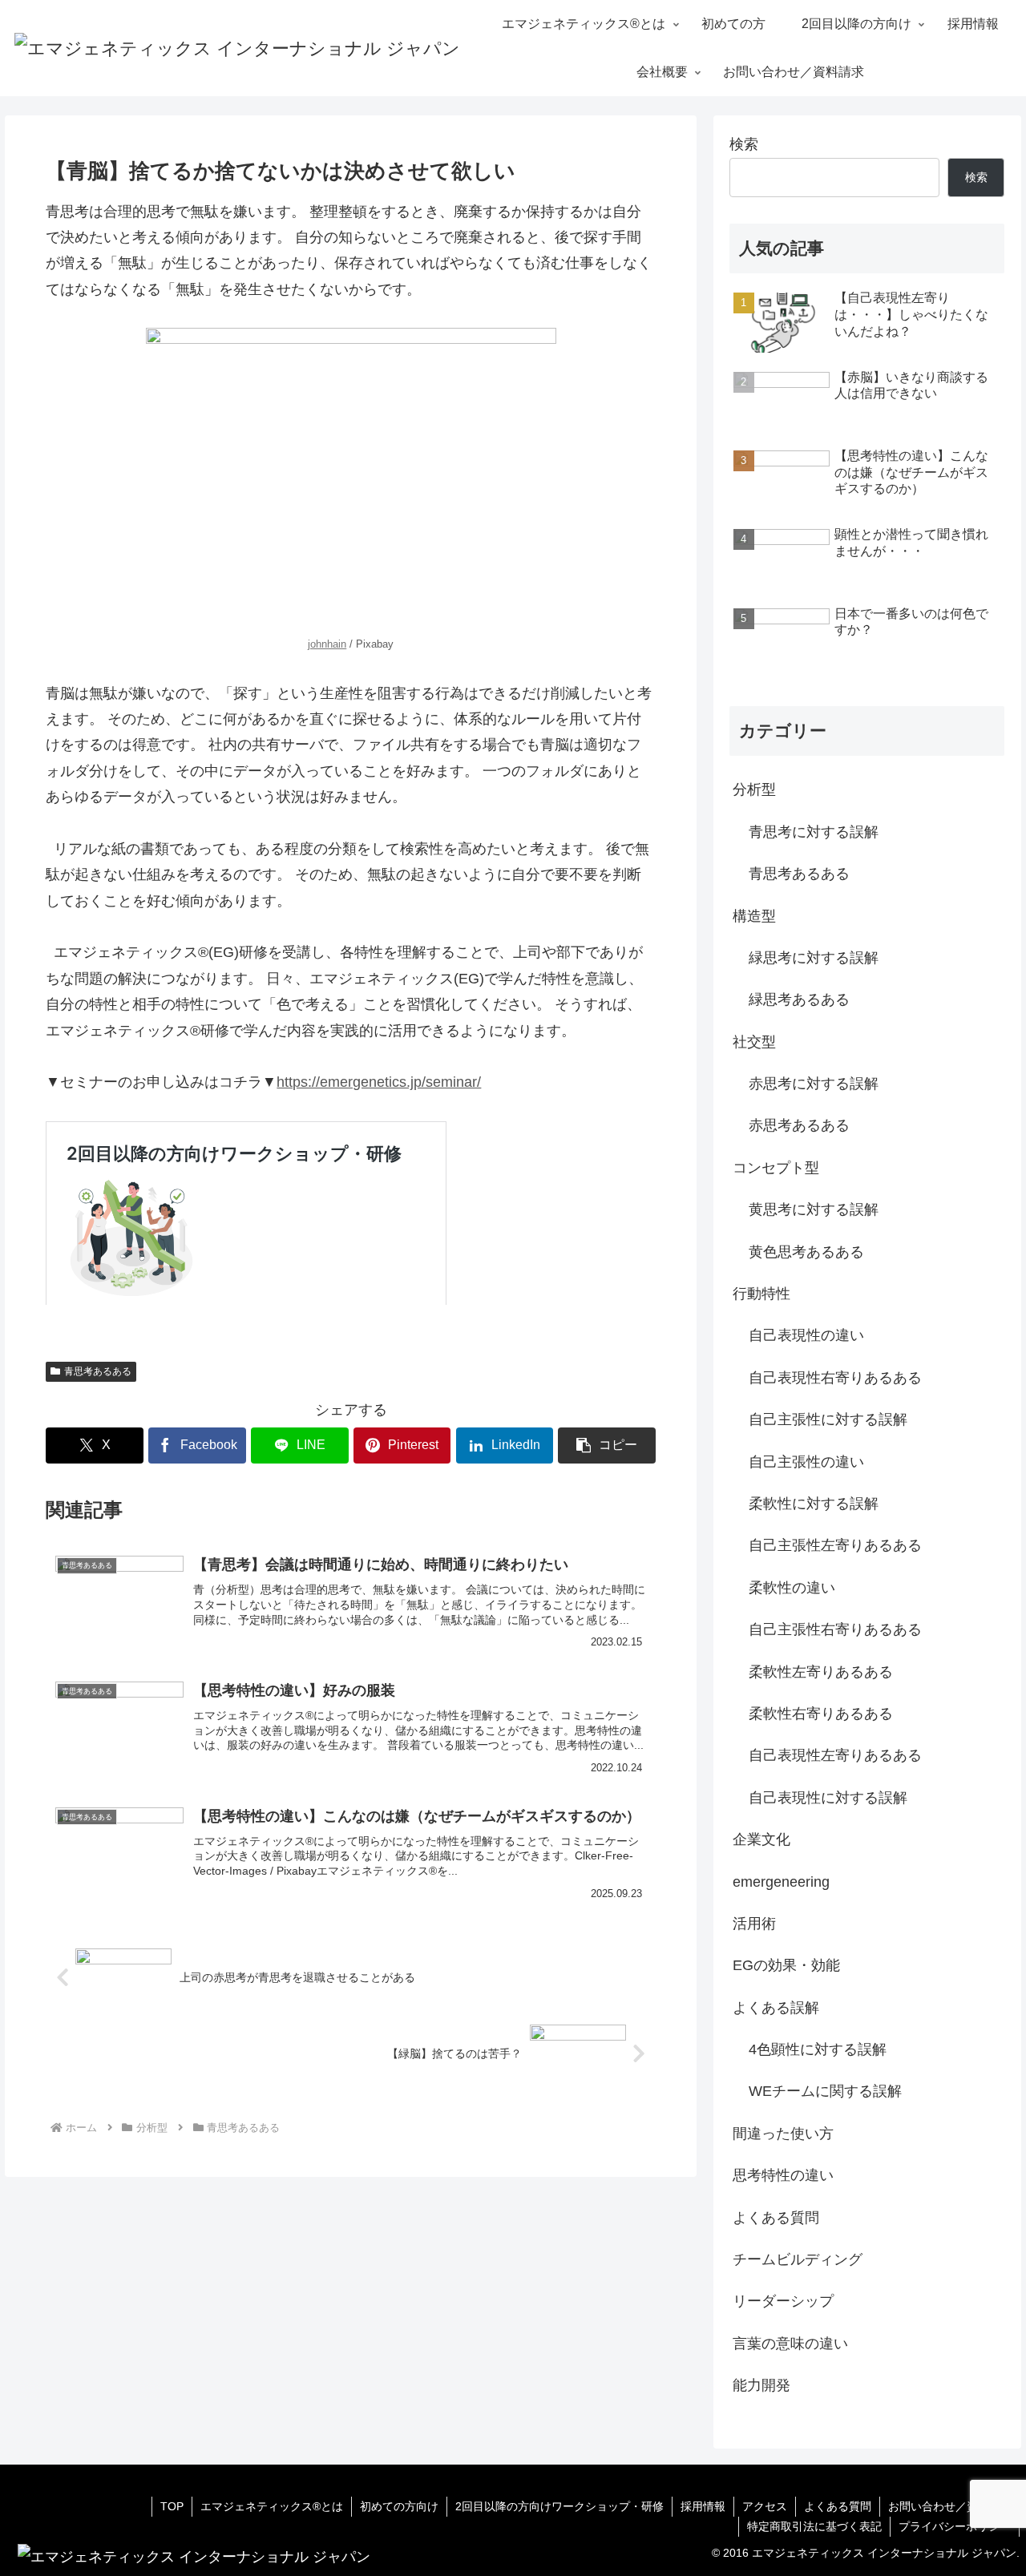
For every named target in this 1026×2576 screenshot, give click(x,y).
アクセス (765, 2506)
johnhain (327, 644)
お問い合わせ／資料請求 (950, 2506)
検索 (744, 144)
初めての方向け (399, 2506)
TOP (172, 2506)
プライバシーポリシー (955, 2526)
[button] (607, 1445)
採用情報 (703, 2506)
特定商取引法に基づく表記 (814, 2526)
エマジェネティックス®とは (272, 2506)
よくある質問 (838, 2506)
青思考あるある (98, 1371)
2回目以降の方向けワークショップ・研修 (559, 2506)
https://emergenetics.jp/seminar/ (379, 1082)
